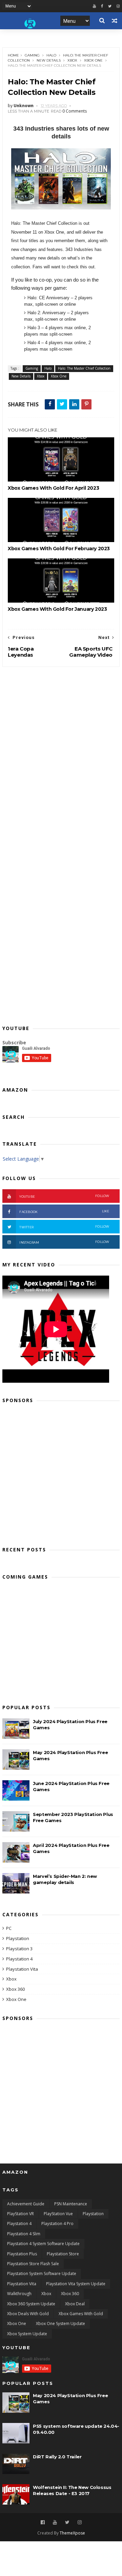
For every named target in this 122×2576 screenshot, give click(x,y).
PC (9, 1928)
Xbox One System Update (60, 2324)
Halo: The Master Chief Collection (84, 368)
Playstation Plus (22, 2254)
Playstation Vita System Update (76, 2284)
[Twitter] (110, 6)
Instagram (64, 1242)
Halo (51, 55)
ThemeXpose (72, 2533)
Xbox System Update (27, 2334)
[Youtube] (94, 6)
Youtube (64, 1196)
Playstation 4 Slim (24, 2234)
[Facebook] (102, 6)
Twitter (64, 1227)
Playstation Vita (22, 1969)
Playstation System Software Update (42, 2274)
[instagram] (118, 6)
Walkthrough (19, 2294)
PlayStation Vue (58, 2214)
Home (13, 55)
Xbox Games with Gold (81, 2314)
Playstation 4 (19, 1959)
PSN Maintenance (71, 2204)
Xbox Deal (75, 2304)
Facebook (64, 1211)
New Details (49, 60)
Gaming (32, 55)
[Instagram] (80, 2522)
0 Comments (75, 111)
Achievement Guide (26, 2204)
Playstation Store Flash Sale (33, 2264)
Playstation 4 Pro (57, 2224)
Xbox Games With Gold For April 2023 (53, 488)
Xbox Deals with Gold (28, 2314)
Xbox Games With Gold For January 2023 (57, 609)
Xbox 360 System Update (31, 2304)
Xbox (72, 60)
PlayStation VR (21, 2214)
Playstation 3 (19, 1949)
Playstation (18, 1938)
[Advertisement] (61, 1472)
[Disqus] (61, 752)
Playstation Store (63, 2254)
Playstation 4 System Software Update (43, 2244)
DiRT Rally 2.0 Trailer (57, 2457)
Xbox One (93, 60)
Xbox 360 (15, 1989)
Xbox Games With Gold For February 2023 (59, 549)
